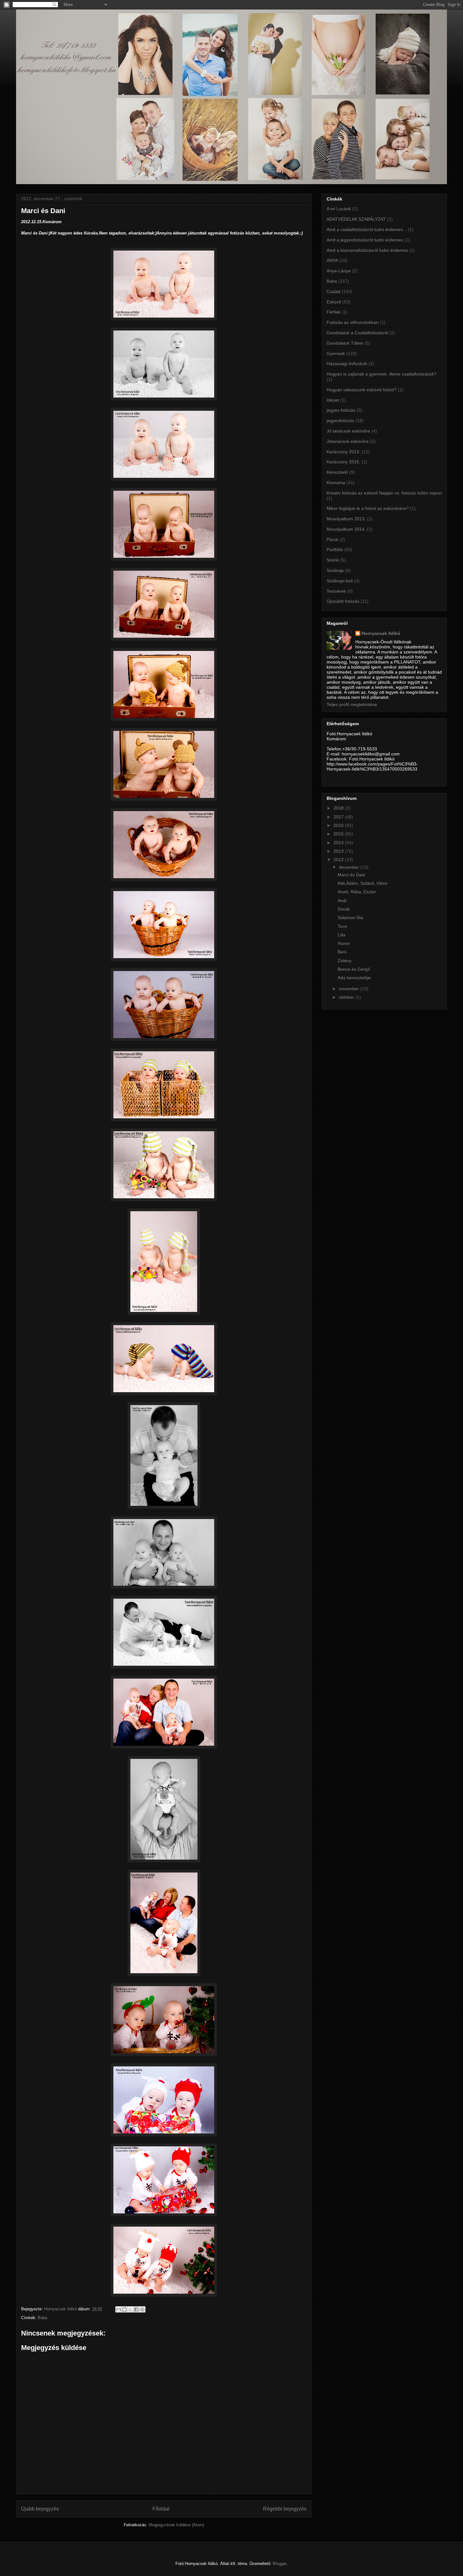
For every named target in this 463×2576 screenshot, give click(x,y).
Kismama (336, 483)
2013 (339, 851)
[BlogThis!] (124, 2309)
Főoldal (161, 2509)
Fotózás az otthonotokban (353, 322)
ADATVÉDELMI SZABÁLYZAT (356, 219)
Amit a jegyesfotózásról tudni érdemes (365, 240)
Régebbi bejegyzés (285, 2509)
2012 (339, 860)
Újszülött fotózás (343, 601)
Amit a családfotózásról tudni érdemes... (367, 229)
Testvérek (336, 591)
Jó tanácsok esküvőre (348, 431)
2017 (339, 817)
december (350, 867)
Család (334, 291)
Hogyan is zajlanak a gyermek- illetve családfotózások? (382, 374)
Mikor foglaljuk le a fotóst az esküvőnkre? (368, 508)
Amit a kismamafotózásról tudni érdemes (367, 250)
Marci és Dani (351, 875)
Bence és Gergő (354, 969)
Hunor (344, 943)
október (347, 997)
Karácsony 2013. (343, 452)
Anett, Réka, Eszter (357, 892)
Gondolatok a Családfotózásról (357, 333)
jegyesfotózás (340, 421)
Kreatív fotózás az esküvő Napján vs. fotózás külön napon (384, 493)
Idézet (333, 400)
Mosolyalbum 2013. (346, 519)
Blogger (280, 2564)
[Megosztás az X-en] (130, 2309)
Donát (344, 909)
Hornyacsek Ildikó (381, 633)
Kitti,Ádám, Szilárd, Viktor (363, 883)
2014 (339, 843)
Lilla (342, 935)
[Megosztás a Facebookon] (136, 2309)
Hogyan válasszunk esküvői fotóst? (362, 390)
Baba (43, 2318)
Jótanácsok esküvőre (348, 441)
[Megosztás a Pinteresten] (142, 2309)
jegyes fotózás (341, 410)
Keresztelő (337, 472)
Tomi (342, 926)
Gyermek (336, 353)
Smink (333, 560)
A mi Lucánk (339, 209)
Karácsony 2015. (343, 462)
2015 (339, 834)
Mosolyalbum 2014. (346, 529)
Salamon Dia (350, 918)
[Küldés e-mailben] (118, 2309)
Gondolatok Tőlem (345, 343)
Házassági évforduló (347, 364)
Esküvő (334, 302)
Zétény (345, 961)
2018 (339, 808)
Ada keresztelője (354, 978)
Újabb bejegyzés (40, 2509)
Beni (342, 952)
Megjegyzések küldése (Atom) (176, 2525)
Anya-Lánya (339, 271)
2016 (339, 825)
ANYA (332, 260)
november (350, 989)
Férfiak (334, 312)
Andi (342, 901)
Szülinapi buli (340, 581)
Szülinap (335, 570)
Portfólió (335, 550)
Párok (332, 539)
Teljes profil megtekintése (352, 704)
